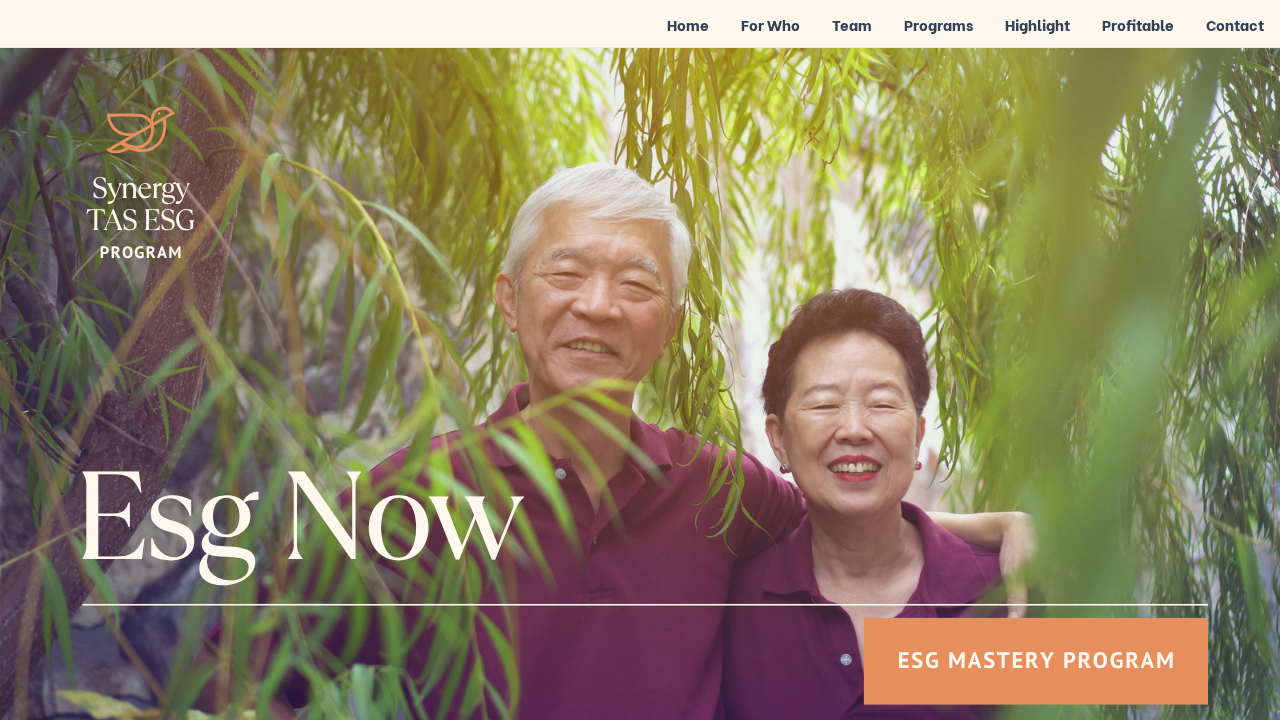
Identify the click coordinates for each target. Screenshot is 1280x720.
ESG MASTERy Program (1037, 659)
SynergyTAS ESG (139, 204)
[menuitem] (688, 26)
